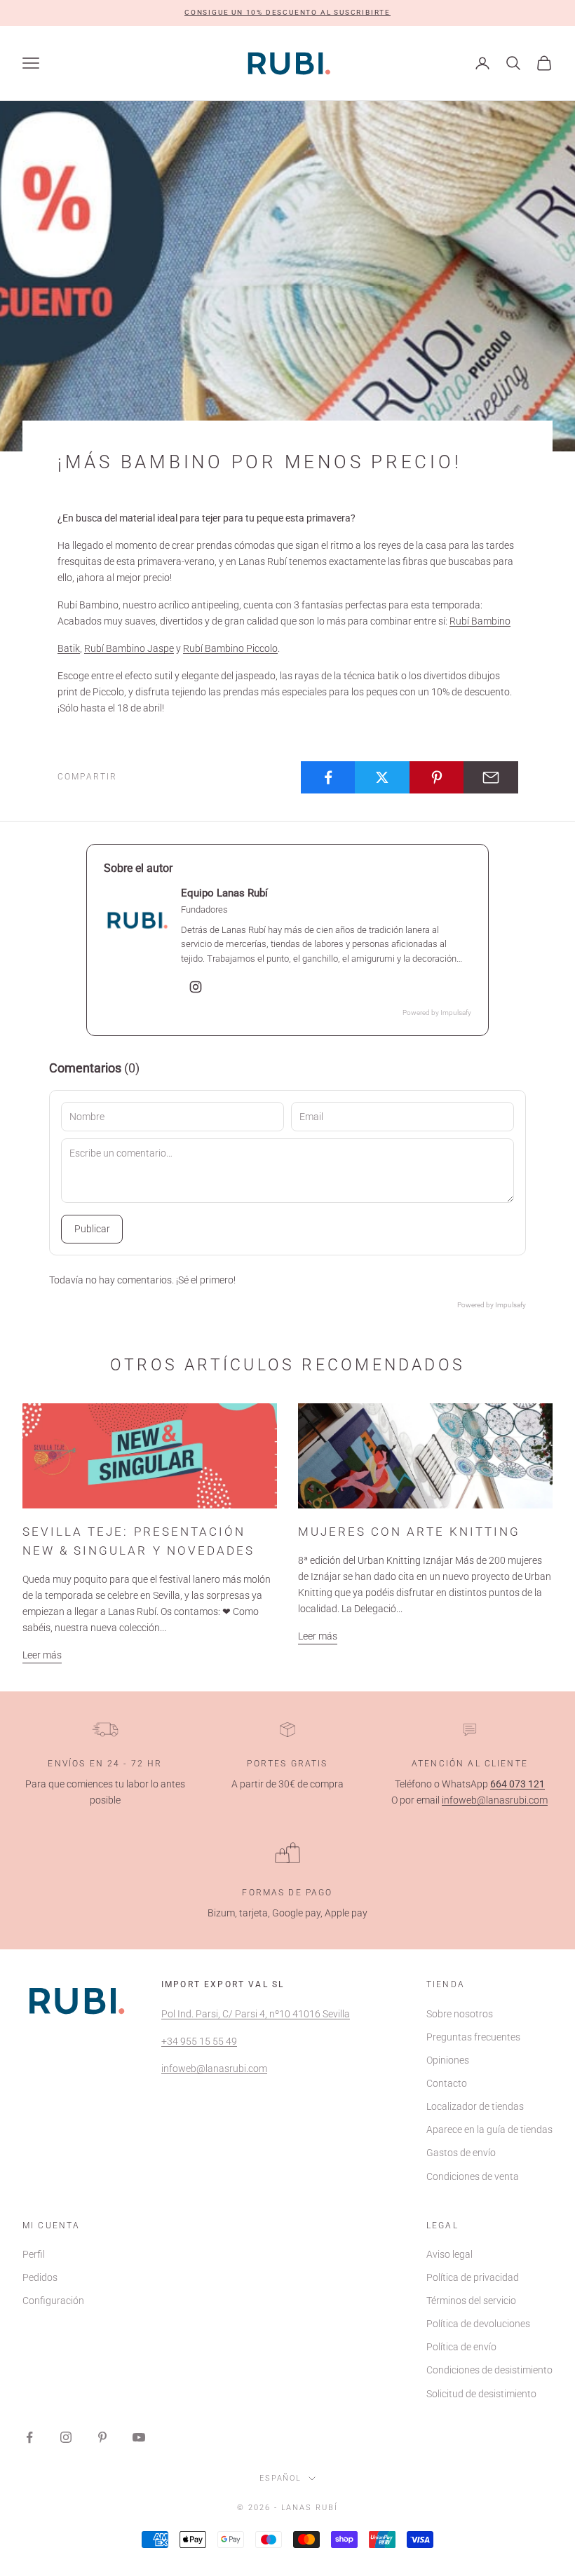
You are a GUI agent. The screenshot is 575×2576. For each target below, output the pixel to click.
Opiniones (448, 2060)
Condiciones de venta (473, 2176)
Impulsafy (456, 1013)
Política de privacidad (473, 2277)
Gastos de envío (461, 2153)
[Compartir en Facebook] (328, 777)
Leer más (42, 1655)
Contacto (447, 2083)
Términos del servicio (471, 2301)
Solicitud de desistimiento (481, 2394)
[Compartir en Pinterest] (437, 777)
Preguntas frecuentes (473, 2037)
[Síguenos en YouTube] (139, 2437)
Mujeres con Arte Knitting (409, 1532)
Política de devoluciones (478, 2324)
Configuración (53, 2301)
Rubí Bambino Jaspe (129, 648)
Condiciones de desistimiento (489, 2370)
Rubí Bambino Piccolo (230, 648)
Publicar (92, 1229)
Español (281, 2478)
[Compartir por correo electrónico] (491, 777)
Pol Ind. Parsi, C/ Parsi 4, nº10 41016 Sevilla (256, 2014)
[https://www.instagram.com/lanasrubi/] (196, 987)
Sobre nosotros (460, 2014)
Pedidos (40, 2277)
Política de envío (461, 2347)
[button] (287, 13)
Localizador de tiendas (475, 2106)
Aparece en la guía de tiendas (489, 2129)
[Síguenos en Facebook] (29, 2437)
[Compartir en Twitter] (382, 777)
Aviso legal (449, 2254)
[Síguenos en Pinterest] (102, 2437)
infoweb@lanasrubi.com (495, 1800)
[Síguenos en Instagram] (66, 2437)
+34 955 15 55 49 (199, 2041)
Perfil (34, 2254)
